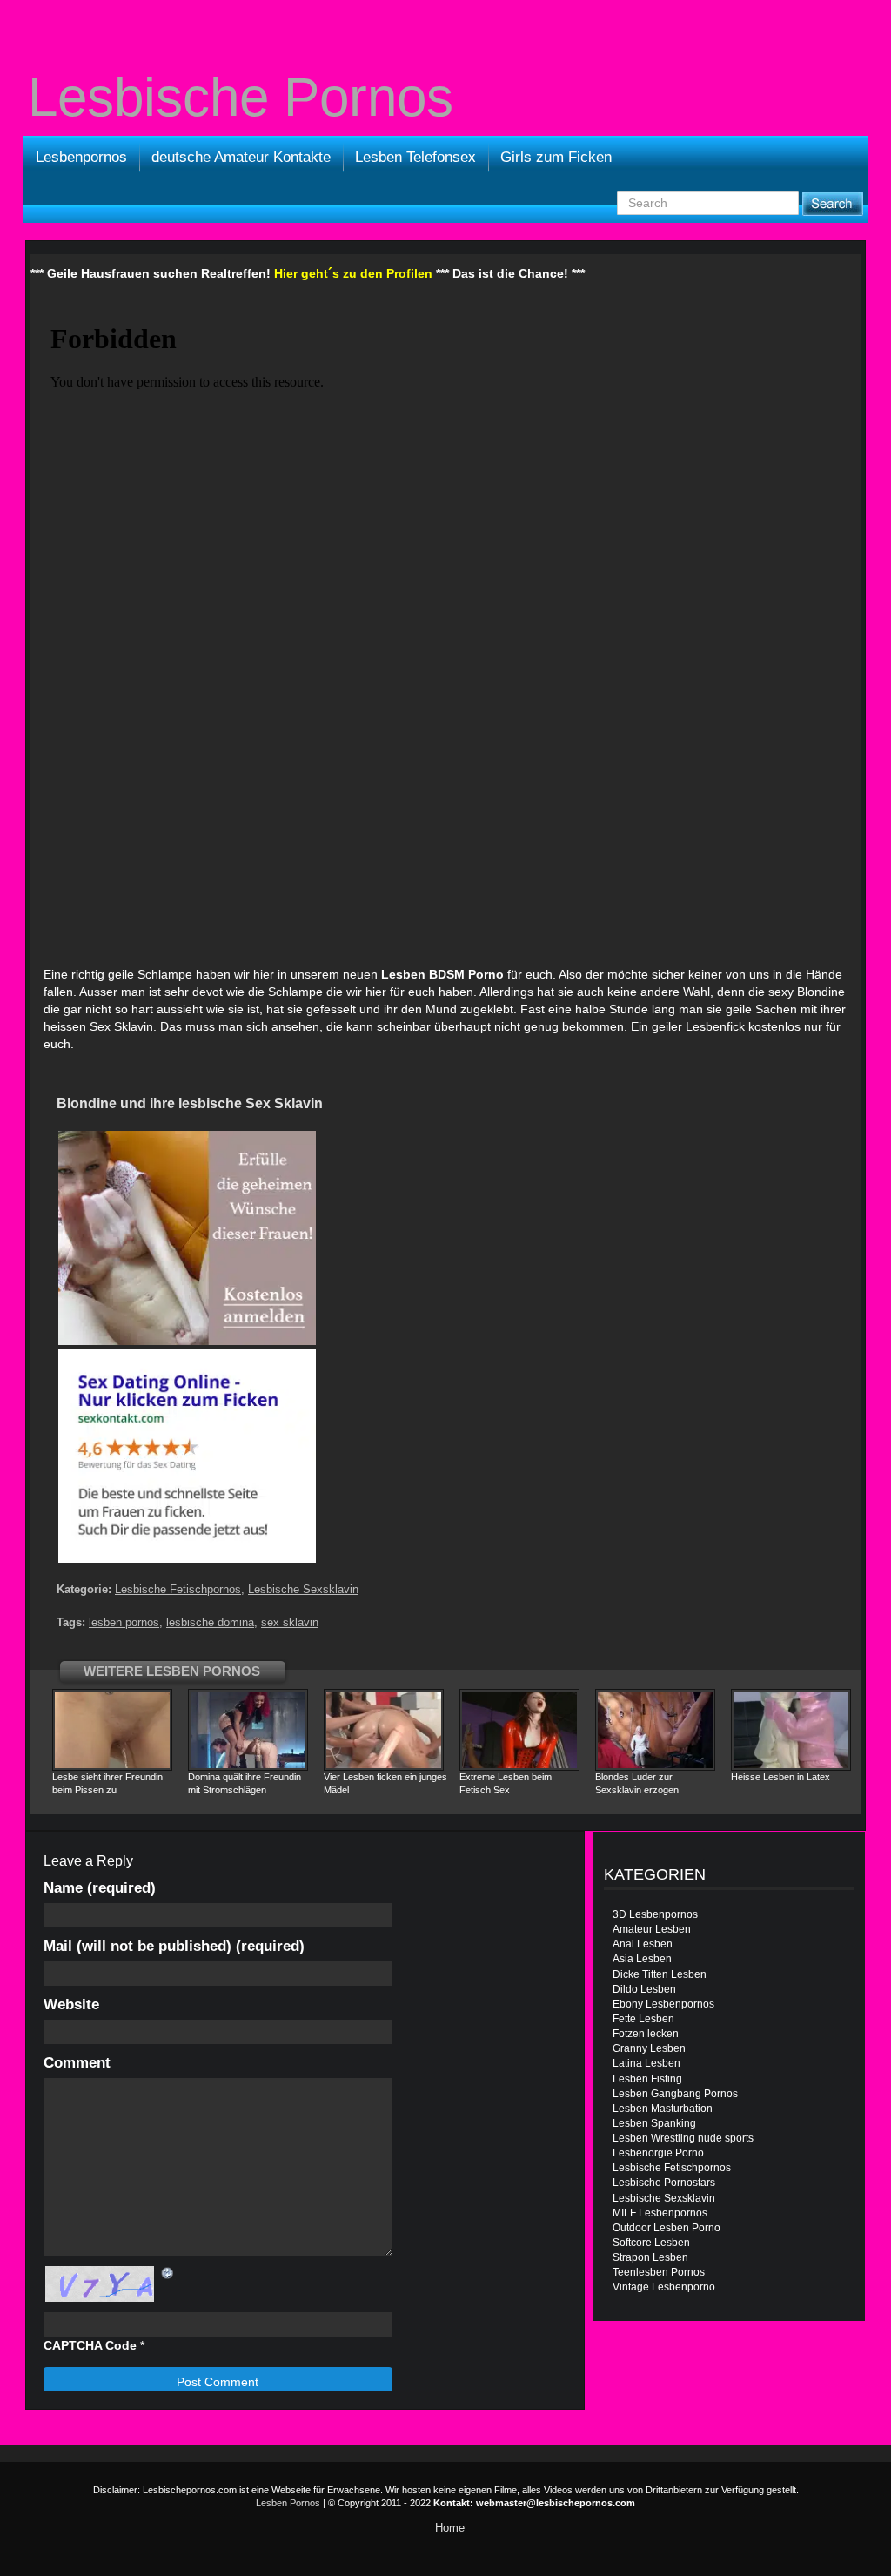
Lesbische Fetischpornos (178, 1589)
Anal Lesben (643, 1944)
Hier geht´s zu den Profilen (353, 273)
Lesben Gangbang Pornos (675, 2094)
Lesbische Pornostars (664, 2183)
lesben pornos (124, 1622)
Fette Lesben (643, 2019)
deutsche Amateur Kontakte (241, 157)
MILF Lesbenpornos (660, 2213)
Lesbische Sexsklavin (303, 1589)
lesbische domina (210, 1622)
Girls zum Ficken (556, 157)
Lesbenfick (715, 1026)
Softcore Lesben (651, 2243)
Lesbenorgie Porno (658, 2153)
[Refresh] (168, 2273)
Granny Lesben (649, 2048)
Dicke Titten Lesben (660, 1974)
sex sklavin (290, 1622)
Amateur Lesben (652, 1929)
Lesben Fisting (647, 2079)
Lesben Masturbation (663, 2109)
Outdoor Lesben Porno (667, 2228)
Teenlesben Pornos (659, 2272)
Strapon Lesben (650, 2257)
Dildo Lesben (644, 1989)
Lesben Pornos (288, 2503)
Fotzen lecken (646, 2034)
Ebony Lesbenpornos (663, 2004)
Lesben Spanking (654, 2123)
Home (450, 2528)
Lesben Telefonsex (415, 157)
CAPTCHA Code (90, 2345)
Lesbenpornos (81, 157)
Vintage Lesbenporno (664, 2287)
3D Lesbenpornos (655, 1914)
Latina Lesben (646, 2063)
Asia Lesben (642, 1959)
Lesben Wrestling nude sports (683, 2138)
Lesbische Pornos (241, 98)
